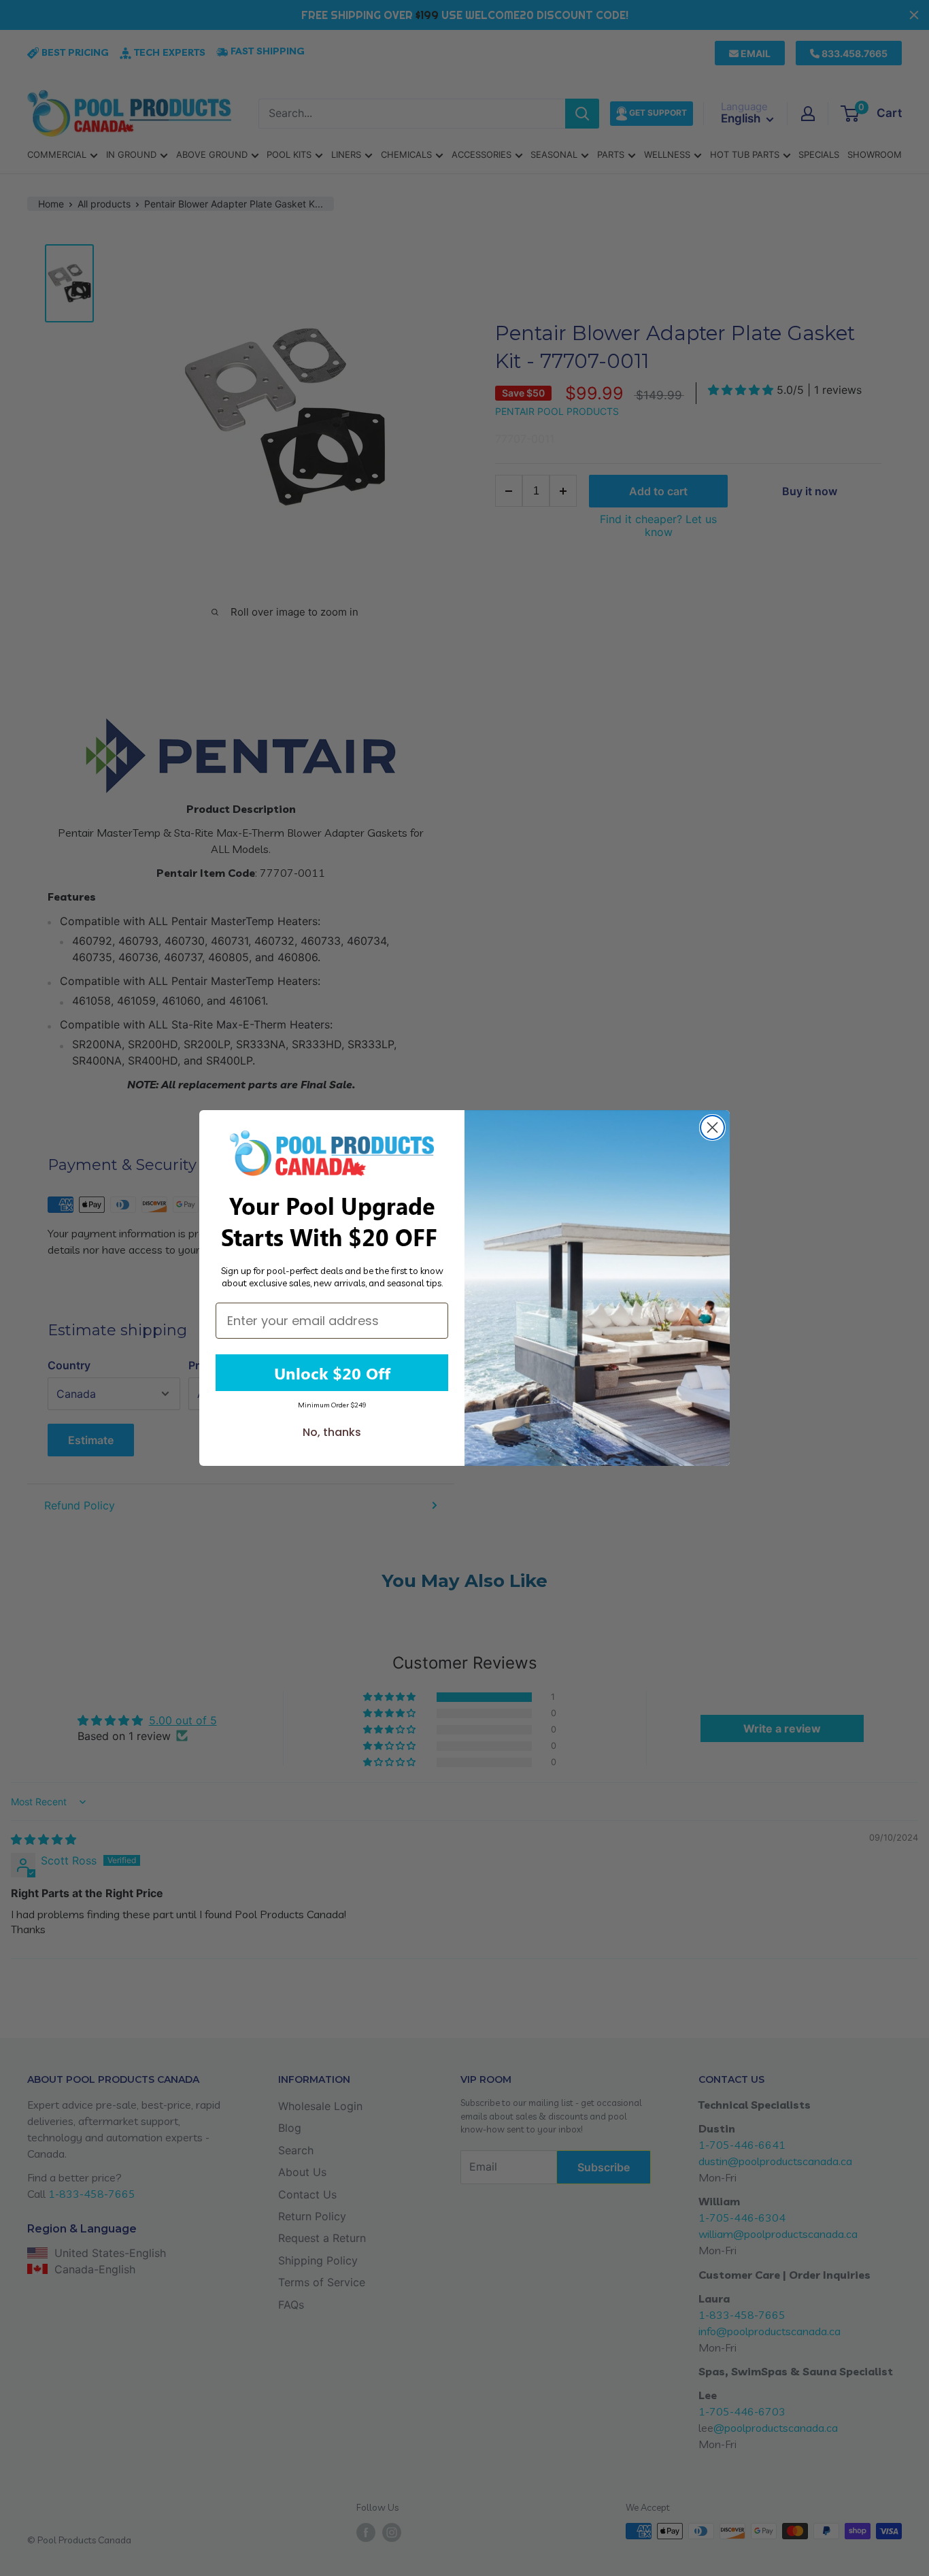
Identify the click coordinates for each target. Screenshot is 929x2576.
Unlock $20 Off (332, 1373)
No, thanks (332, 1432)
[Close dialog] (712, 1127)
